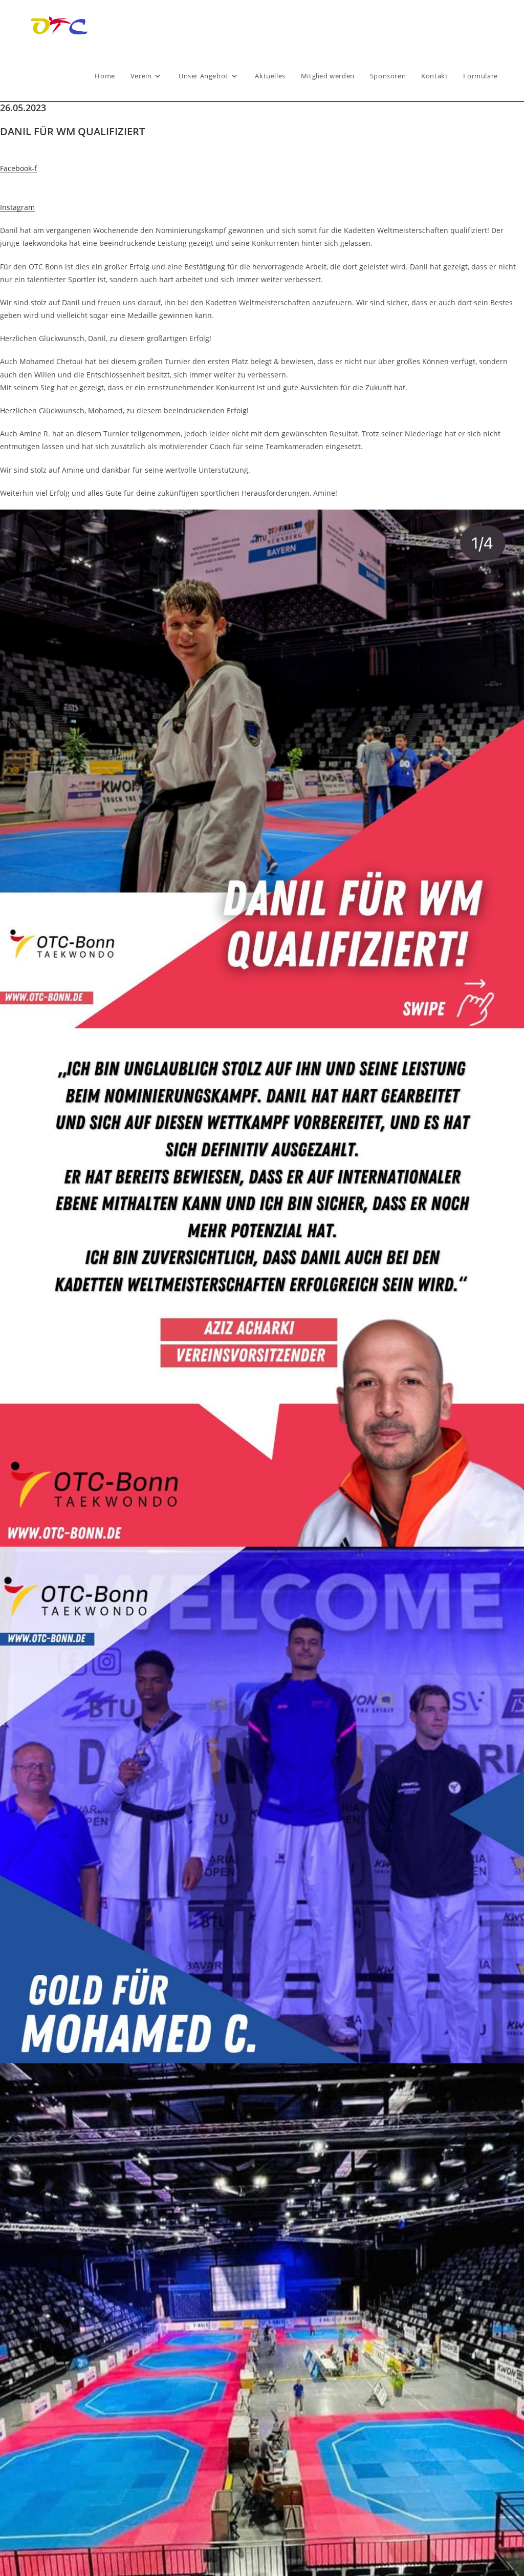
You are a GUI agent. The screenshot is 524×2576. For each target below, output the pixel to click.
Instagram (17, 207)
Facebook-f (18, 168)
